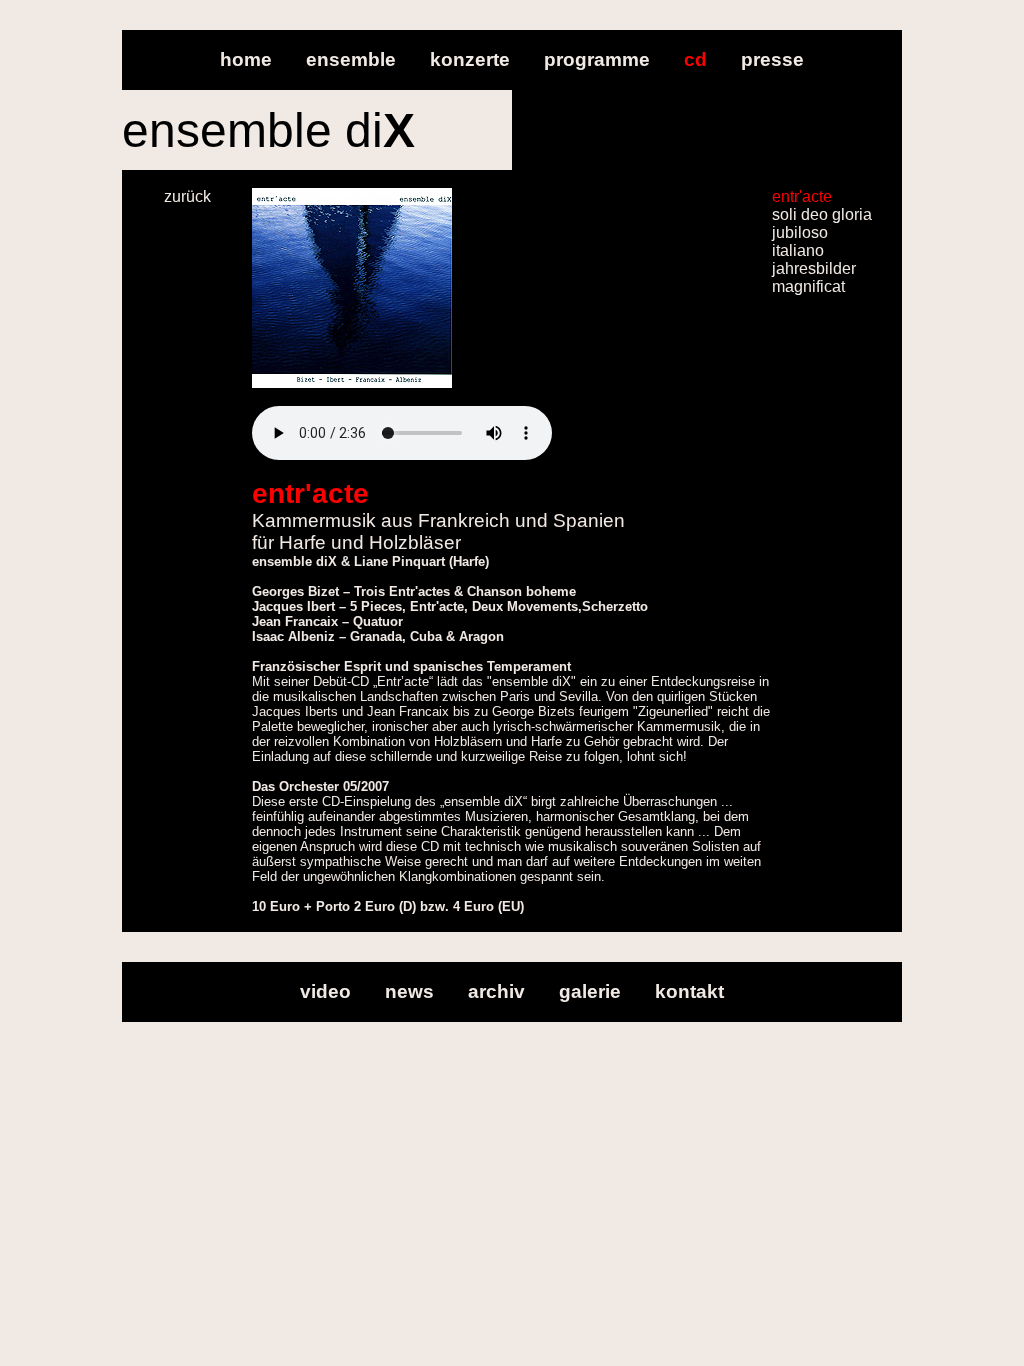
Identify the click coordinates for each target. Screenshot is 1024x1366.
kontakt (689, 991)
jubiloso (800, 232)
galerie (590, 991)
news (409, 991)
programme (597, 59)
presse (772, 59)
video (325, 991)
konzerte (470, 59)
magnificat (808, 286)
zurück (187, 196)
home (246, 59)
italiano (798, 250)
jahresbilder (814, 268)
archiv (496, 991)
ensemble (351, 59)
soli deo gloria (822, 214)
